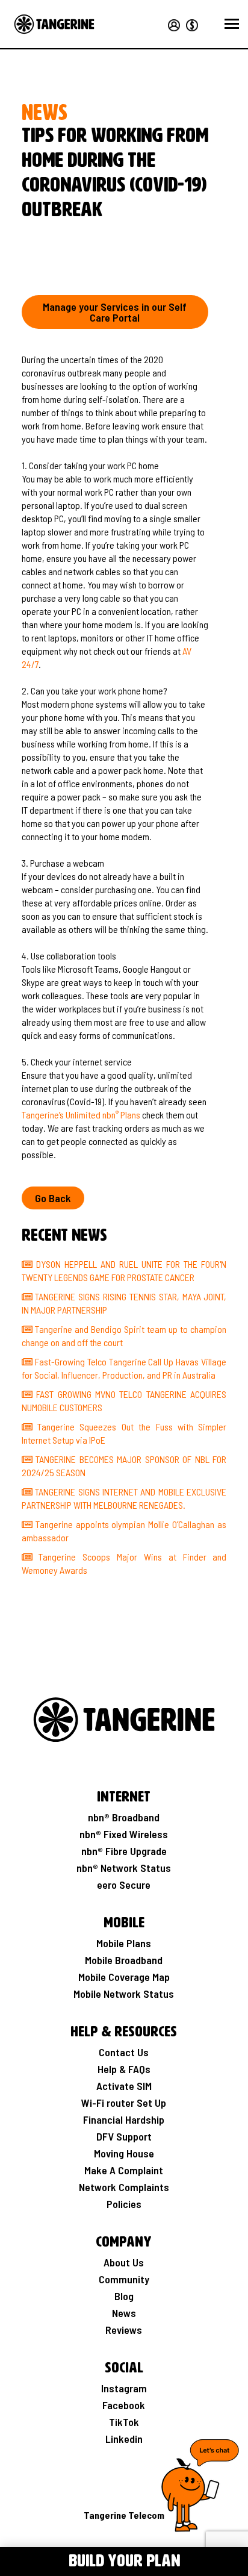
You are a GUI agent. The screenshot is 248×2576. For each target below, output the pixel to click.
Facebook (124, 2405)
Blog (124, 2296)
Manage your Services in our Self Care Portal (115, 312)
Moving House (124, 2153)
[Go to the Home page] (54, 24)
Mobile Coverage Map (124, 1977)
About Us (124, 2262)
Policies (124, 2204)
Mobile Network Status (124, 1994)
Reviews (124, 2330)
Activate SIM (124, 2086)
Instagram (124, 2388)
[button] (232, 24)
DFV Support (124, 2136)
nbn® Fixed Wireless (124, 1834)
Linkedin (124, 2439)
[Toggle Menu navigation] (17, 2560)
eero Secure (124, 1885)
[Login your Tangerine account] (173, 23)
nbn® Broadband (124, 1817)
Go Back (53, 1198)
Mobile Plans (124, 1943)
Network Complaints (124, 2187)
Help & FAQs (124, 2069)
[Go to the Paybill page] (190, 23)
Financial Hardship (124, 2119)
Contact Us (124, 2052)
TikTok (124, 2422)
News (124, 2313)
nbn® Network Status (124, 1868)
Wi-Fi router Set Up (124, 2103)
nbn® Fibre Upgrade (124, 1851)
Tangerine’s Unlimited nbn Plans (81, 1115)
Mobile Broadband (124, 1960)
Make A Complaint (124, 2170)
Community (124, 2279)
